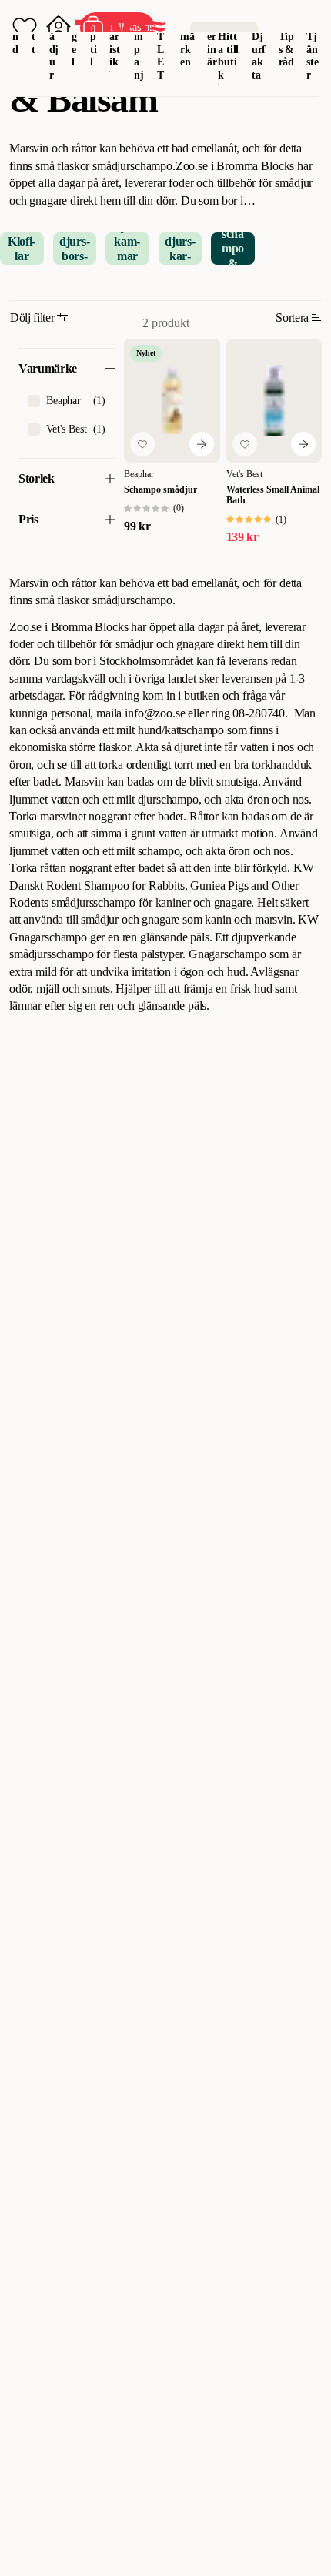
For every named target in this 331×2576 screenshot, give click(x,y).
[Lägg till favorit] (142, 444)
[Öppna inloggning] (59, 28)
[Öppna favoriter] (25, 28)
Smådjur (54, 43)
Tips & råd (287, 50)
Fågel (75, 36)
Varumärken (187, 36)
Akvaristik (115, 36)
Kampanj (139, 43)
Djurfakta (259, 56)
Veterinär (212, 36)
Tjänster (313, 56)
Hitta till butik (228, 56)
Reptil (94, 36)
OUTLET (161, 43)
